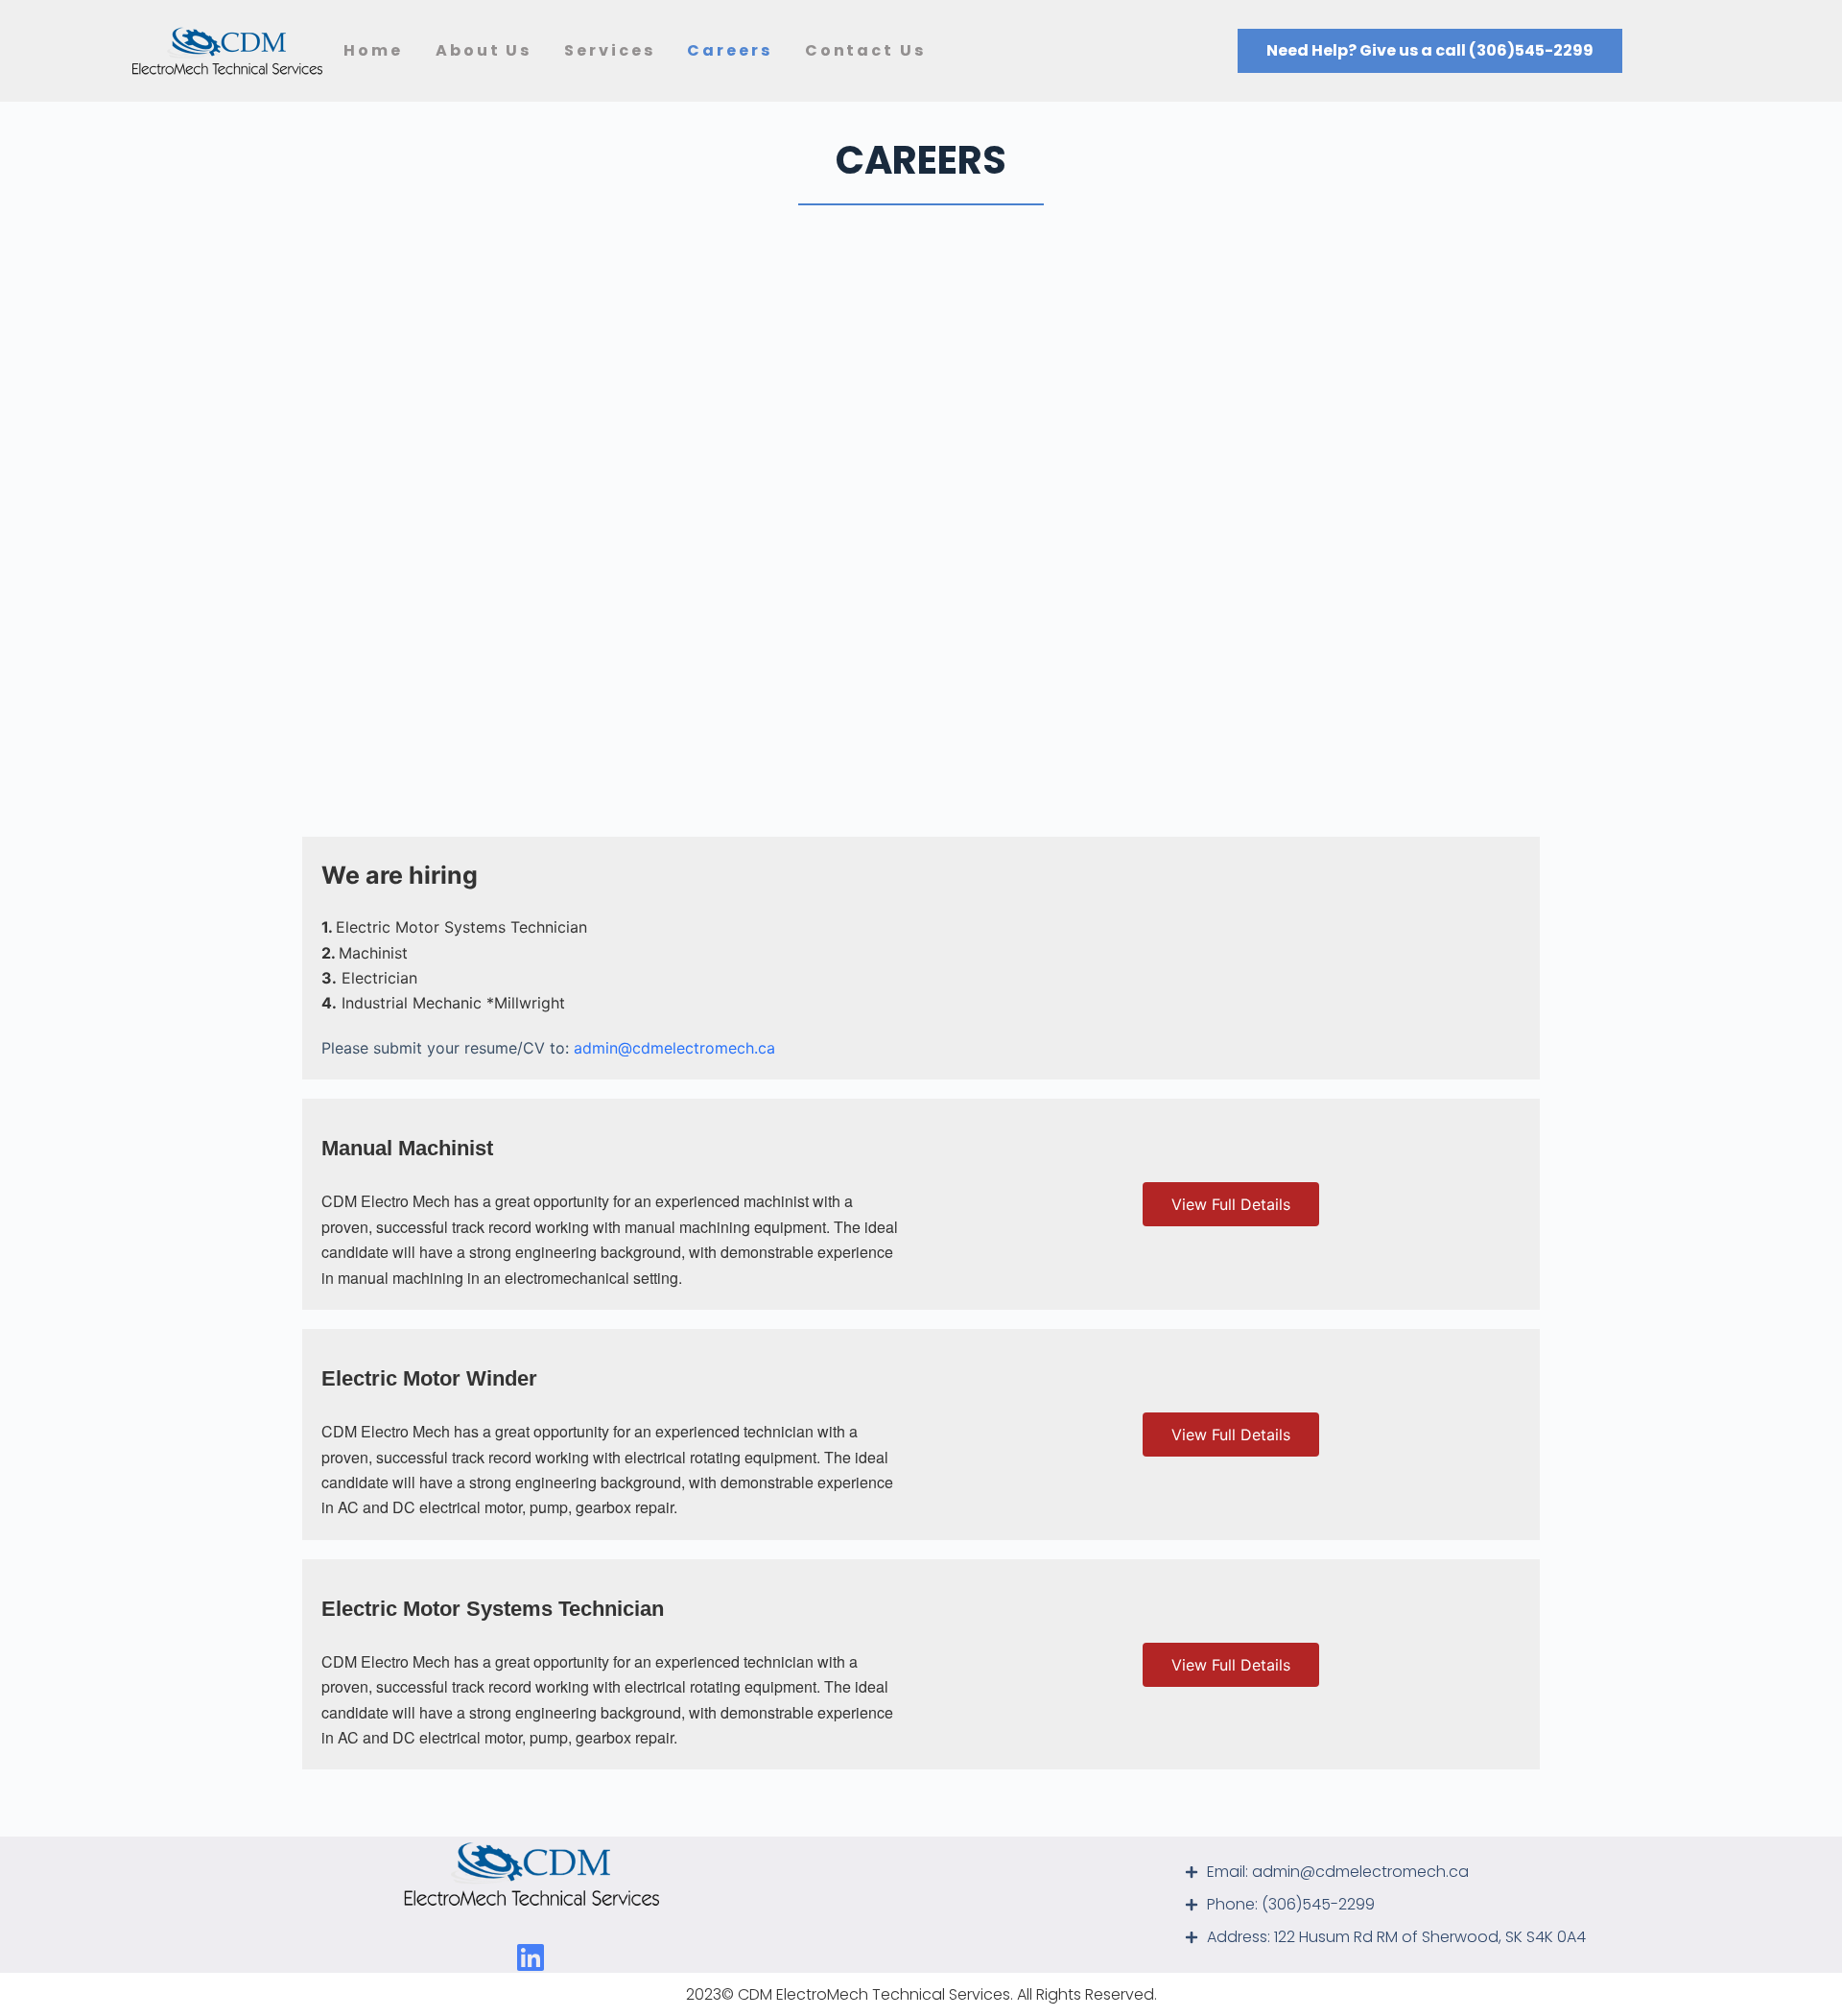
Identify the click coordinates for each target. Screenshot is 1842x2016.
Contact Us (865, 50)
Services (609, 50)
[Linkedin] (531, 1957)
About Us (484, 50)
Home (373, 50)
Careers (729, 50)
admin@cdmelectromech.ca (674, 1048)
